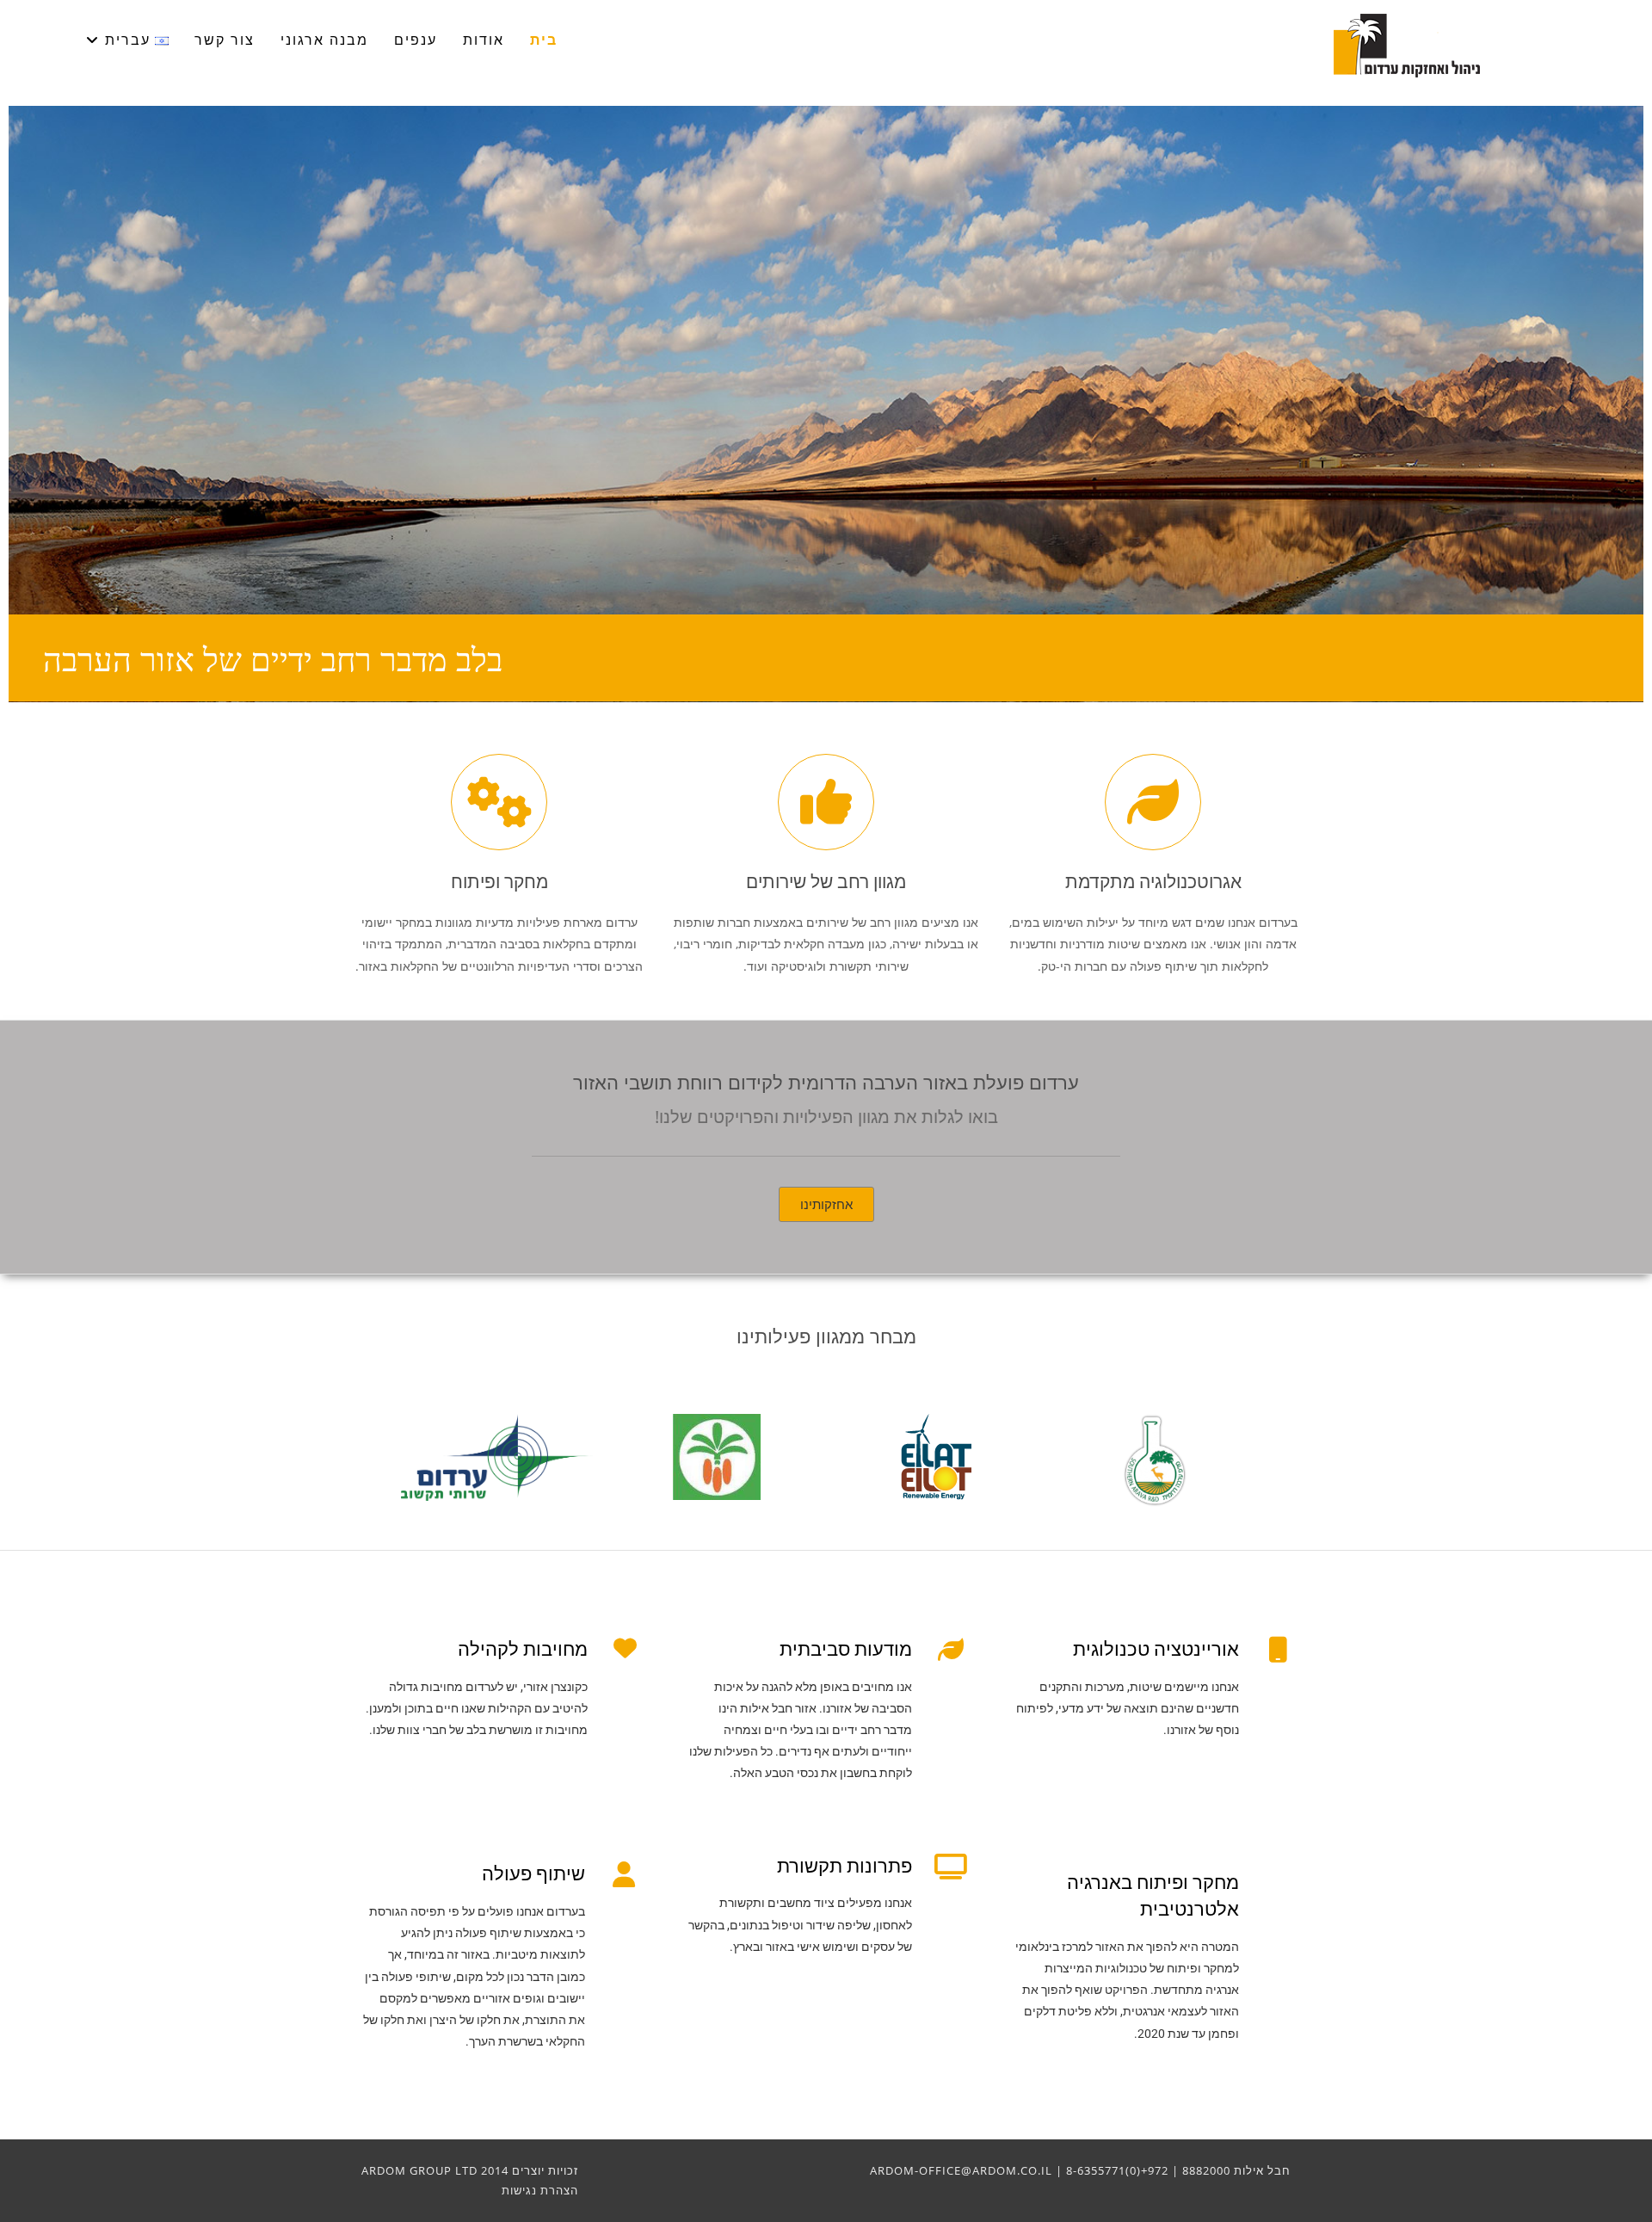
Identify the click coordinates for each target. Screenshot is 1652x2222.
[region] (826, 404)
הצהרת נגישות (540, 2190)
